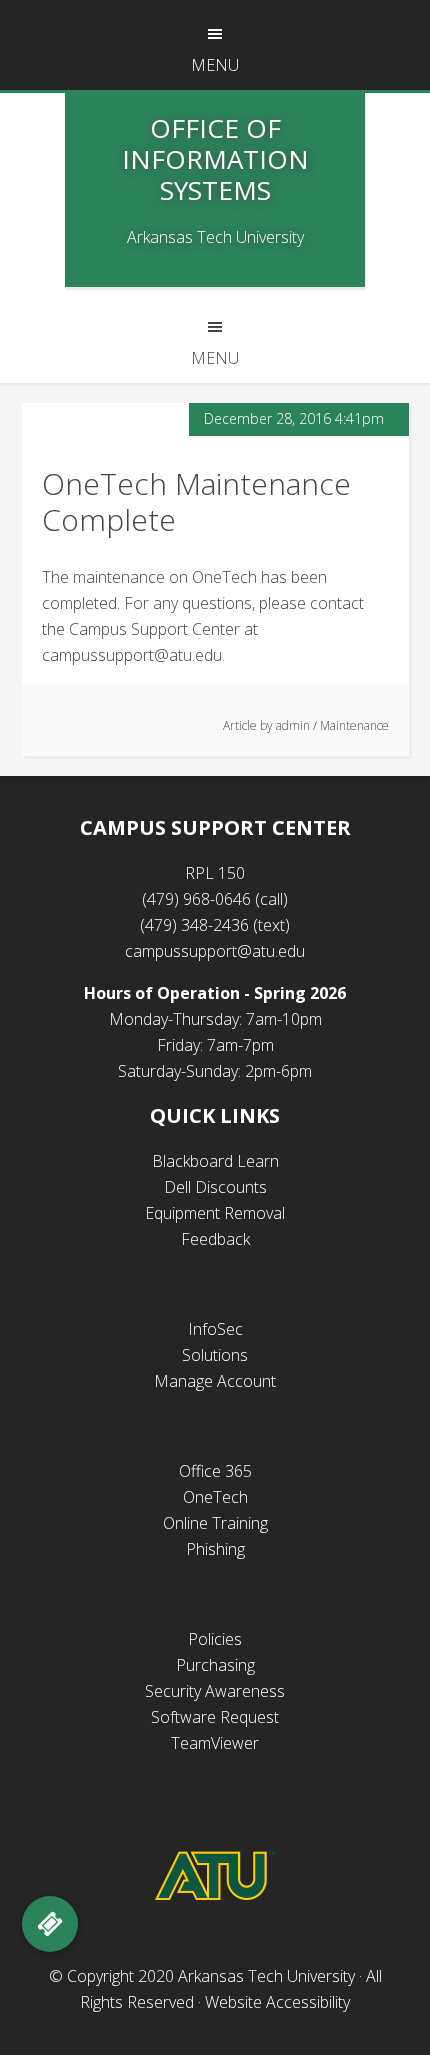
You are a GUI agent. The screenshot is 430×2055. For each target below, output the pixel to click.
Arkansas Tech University (266, 1976)
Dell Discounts (215, 1187)
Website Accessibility (277, 2002)
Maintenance (354, 725)
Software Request (215, 1717)
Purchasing (215, 1665)
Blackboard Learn (215, 1161)
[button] (50, 1924)
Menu (215, 65)
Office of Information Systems (215, 159)
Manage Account (215, 1381)
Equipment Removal (215, 1213)
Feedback (215, 1239)
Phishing (215, 1549)
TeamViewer (215, 1743)
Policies (215, 1639)
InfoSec (215, 1329)
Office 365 (215, 1471)
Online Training (215, 1523)
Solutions (215, 1355)
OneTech (215, 1497)
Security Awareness (215, 1691)
